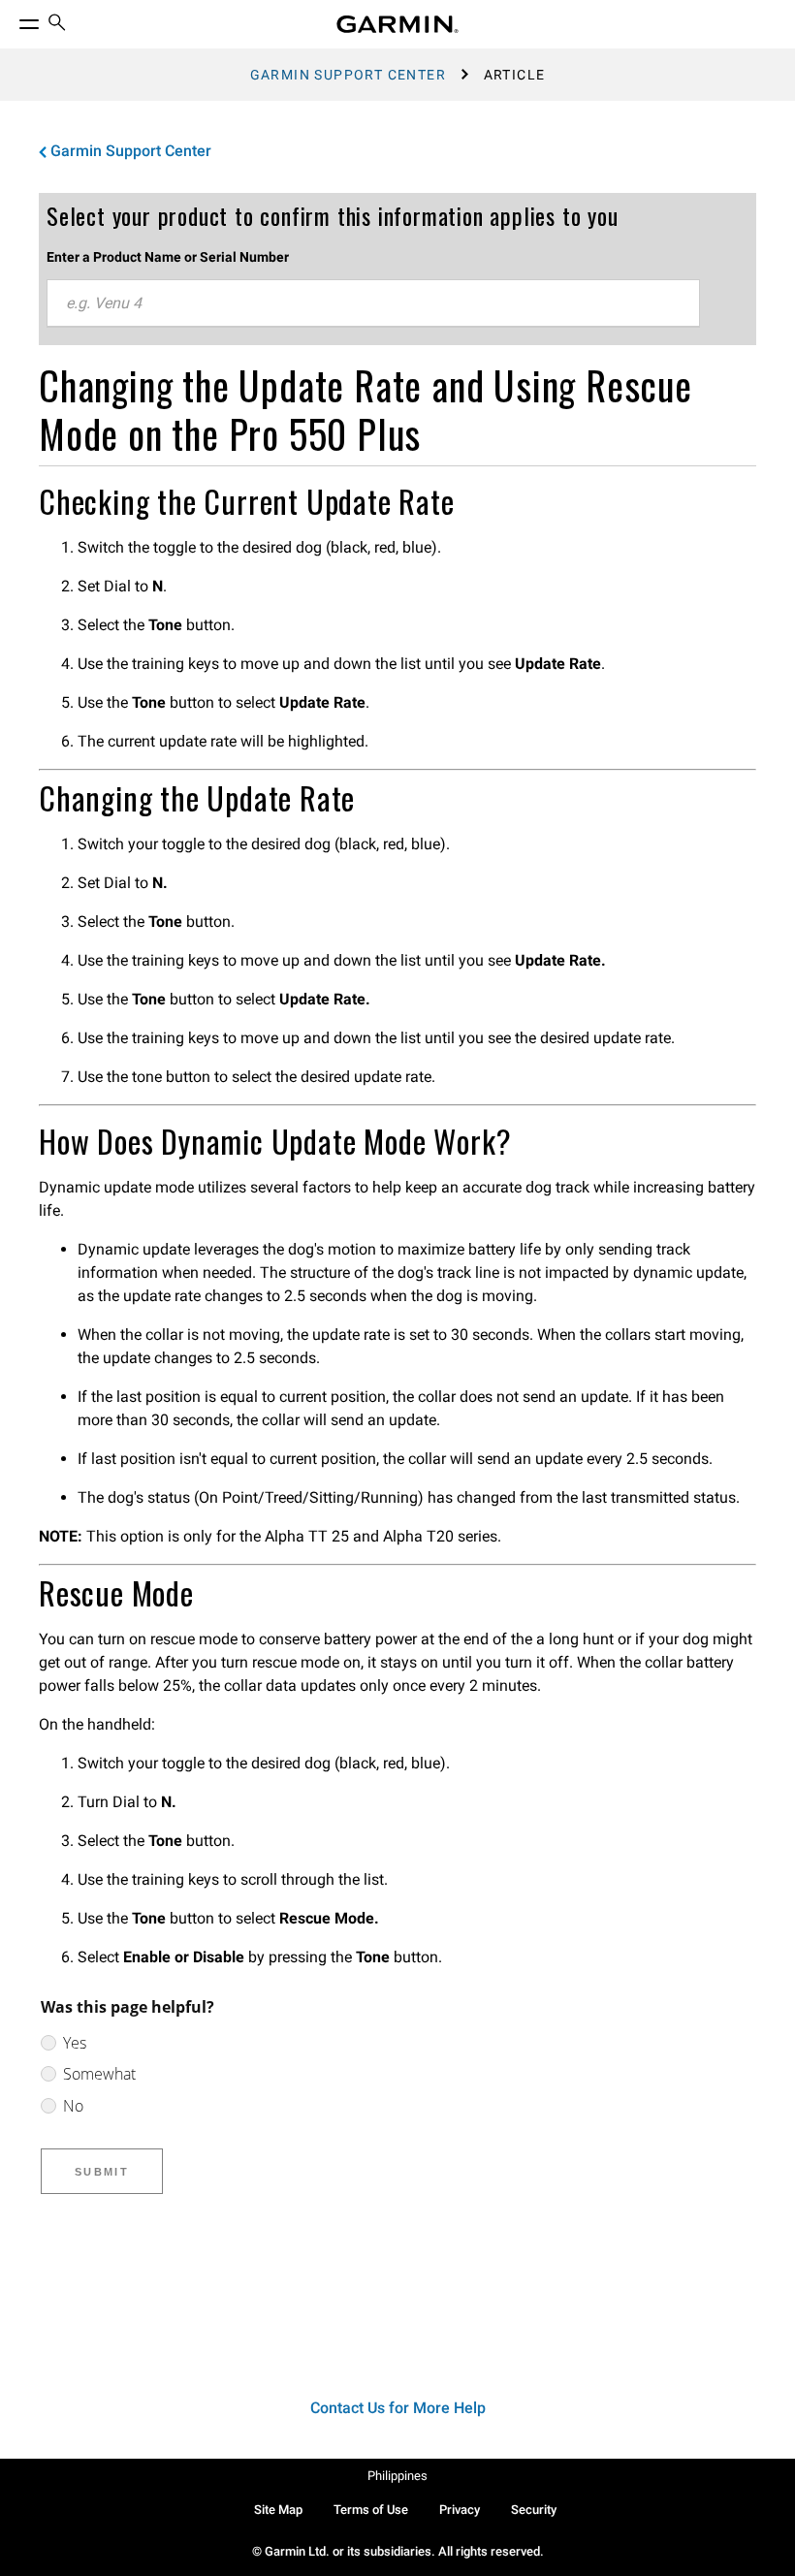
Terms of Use (371, 2510)
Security (534, 2510)
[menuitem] (57, 25)
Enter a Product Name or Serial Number (168, 257)
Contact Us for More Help (398, 2408)
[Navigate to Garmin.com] (397, 24)
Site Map (278, 2510)
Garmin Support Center (348, 75)
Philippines (397, 2476)
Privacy (460, 2510)
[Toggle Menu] (12, 19)
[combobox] (373, 303)
